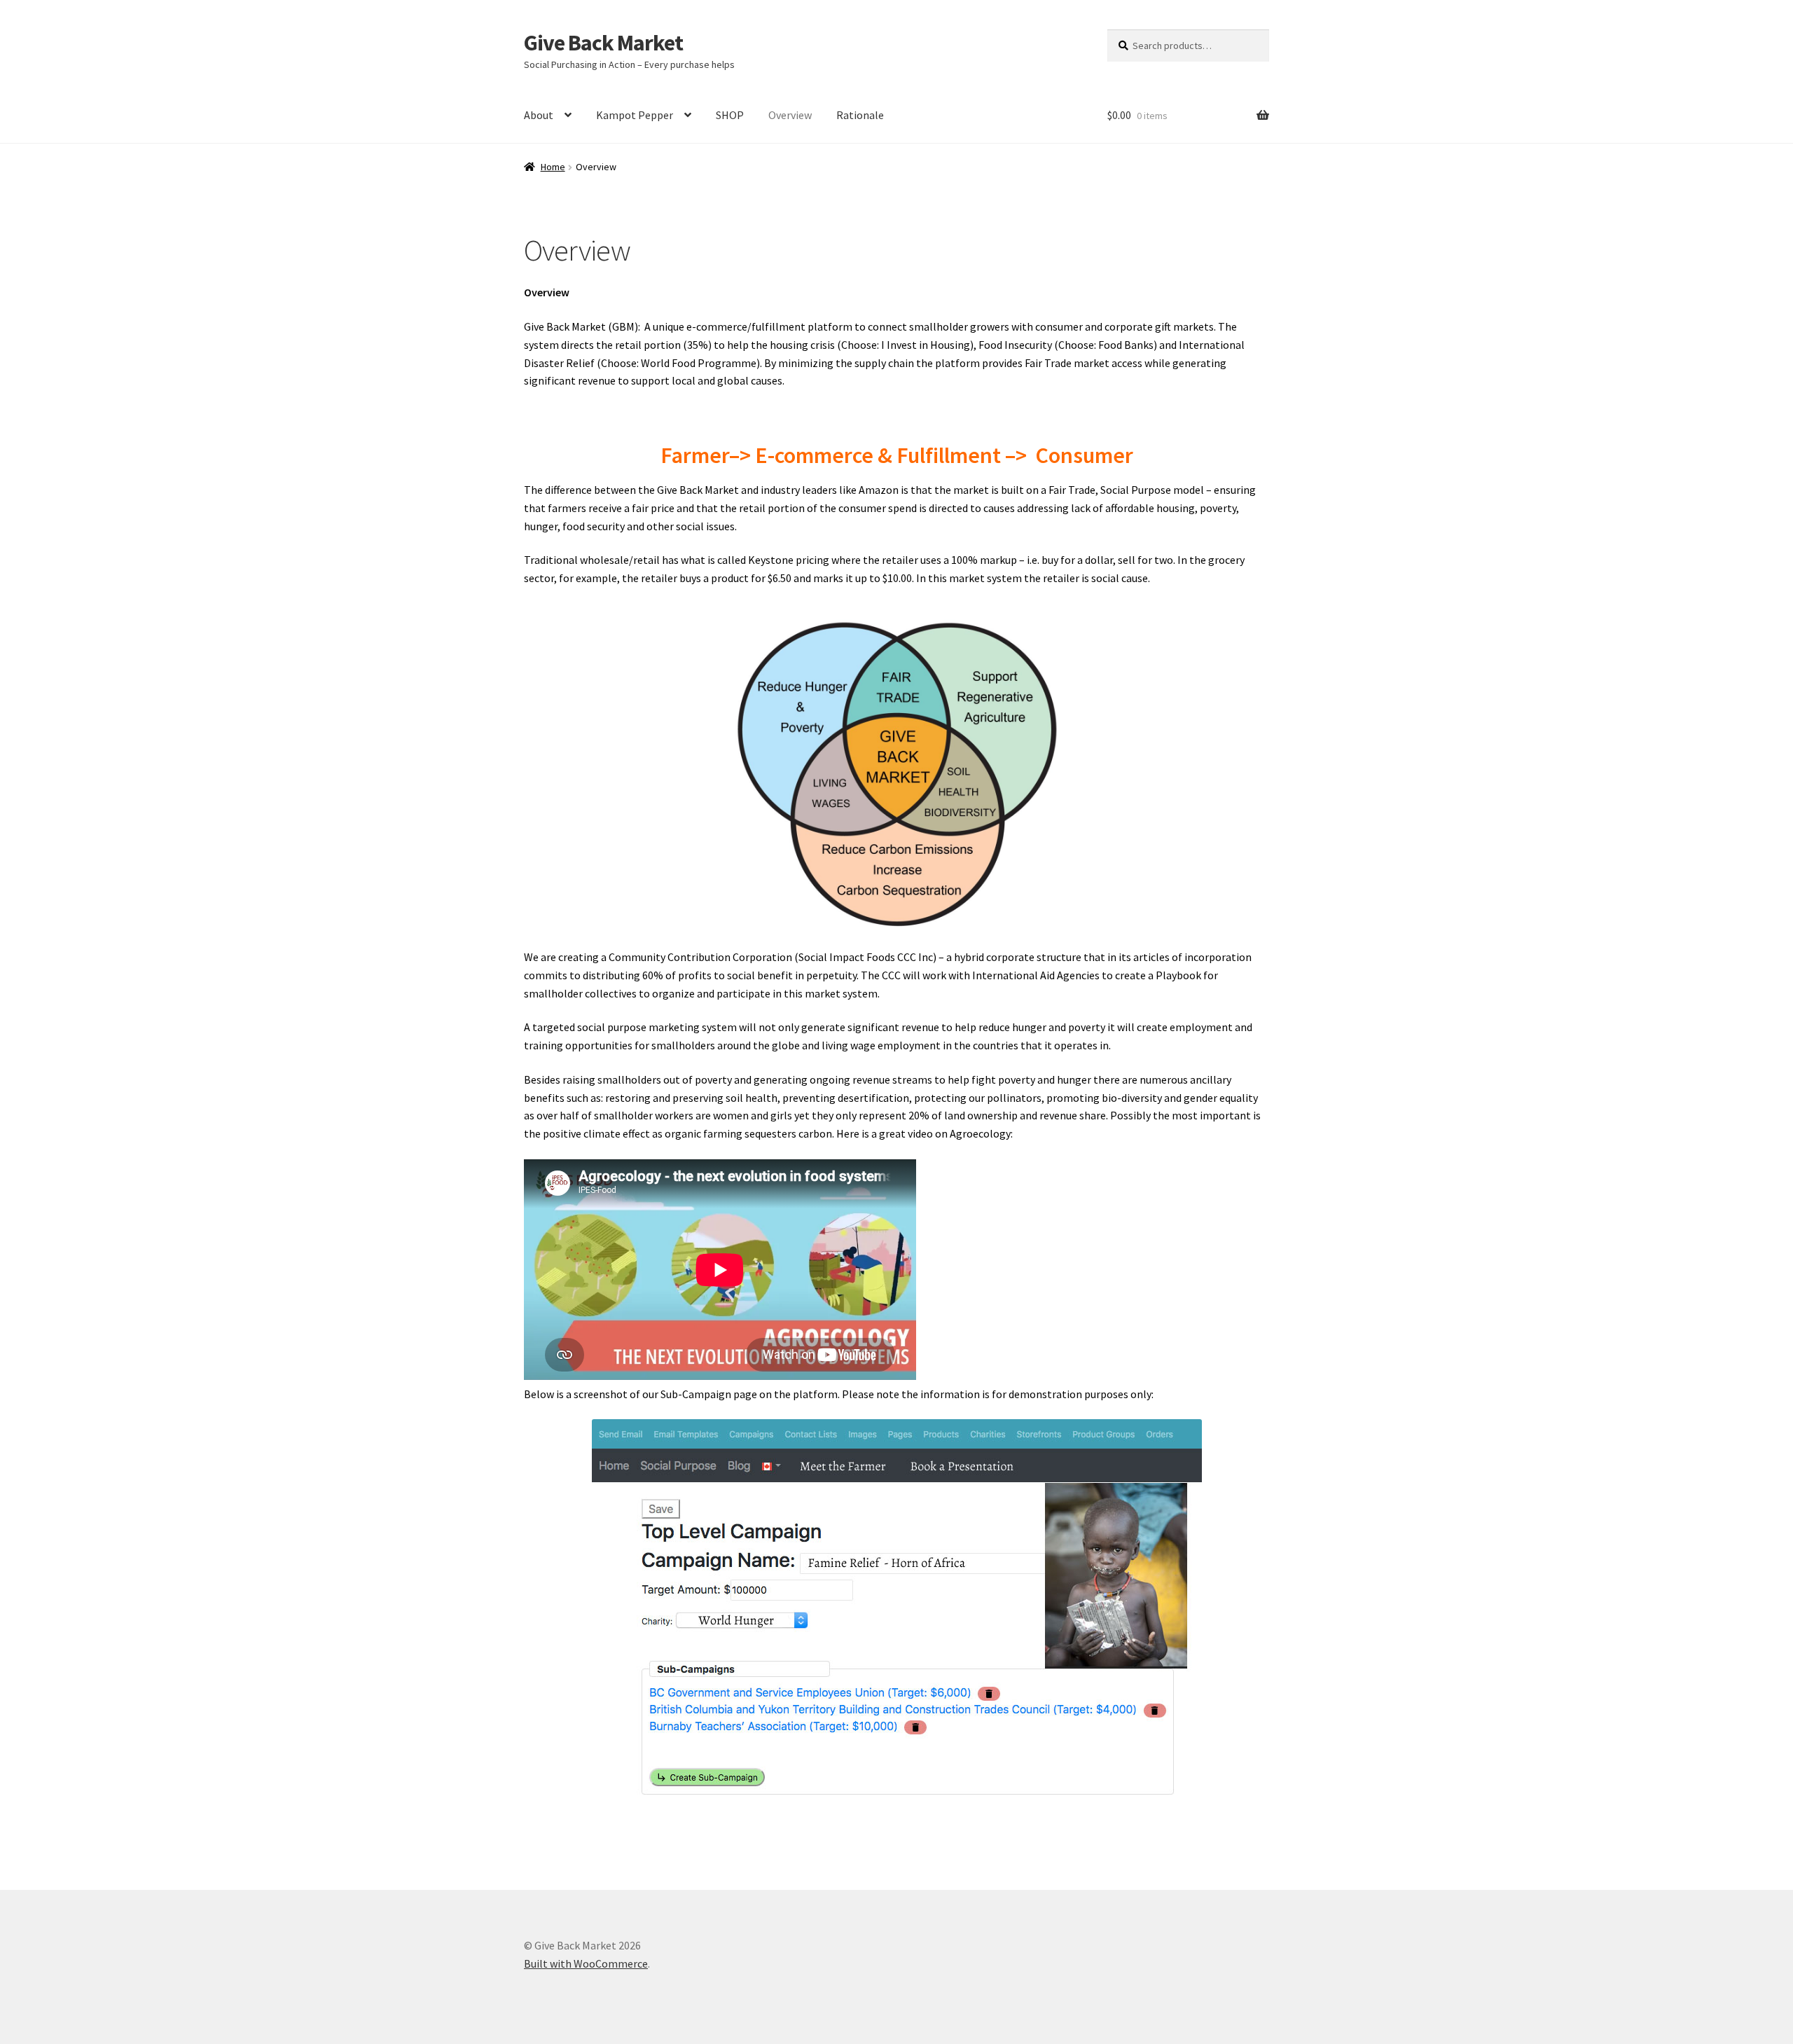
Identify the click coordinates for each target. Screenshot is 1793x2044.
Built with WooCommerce (586, 1963)
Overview (790, 115)
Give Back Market (603, 43)
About (539, 115)
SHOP (730, 115)
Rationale (860, 115)
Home (553, 167)
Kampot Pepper (635, 115)
